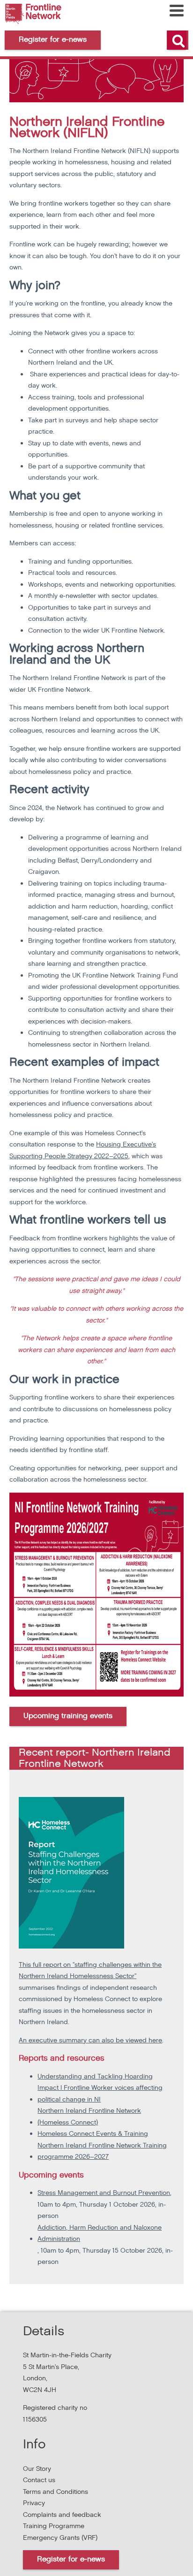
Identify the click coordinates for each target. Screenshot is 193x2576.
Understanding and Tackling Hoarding (95, 2076)
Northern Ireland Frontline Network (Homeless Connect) (89, 2117)
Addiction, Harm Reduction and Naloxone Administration (100, 2233)
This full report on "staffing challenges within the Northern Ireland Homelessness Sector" (90, 1971)
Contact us (39, 2480)
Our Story (37, 2469)
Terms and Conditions (56, 2492)
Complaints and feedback (62, 2515)
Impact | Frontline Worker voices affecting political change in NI (100, 2094)
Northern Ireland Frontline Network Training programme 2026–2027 (102, 2151)
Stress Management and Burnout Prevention (104, 2193)
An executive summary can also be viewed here (90, 2040)
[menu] (177, 11)
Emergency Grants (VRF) (60, 2538)
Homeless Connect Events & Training (93, 2134)
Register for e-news (71, 2559)
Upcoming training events (68, 1716)
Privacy (34, 2503)
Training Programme (54, 2526)
